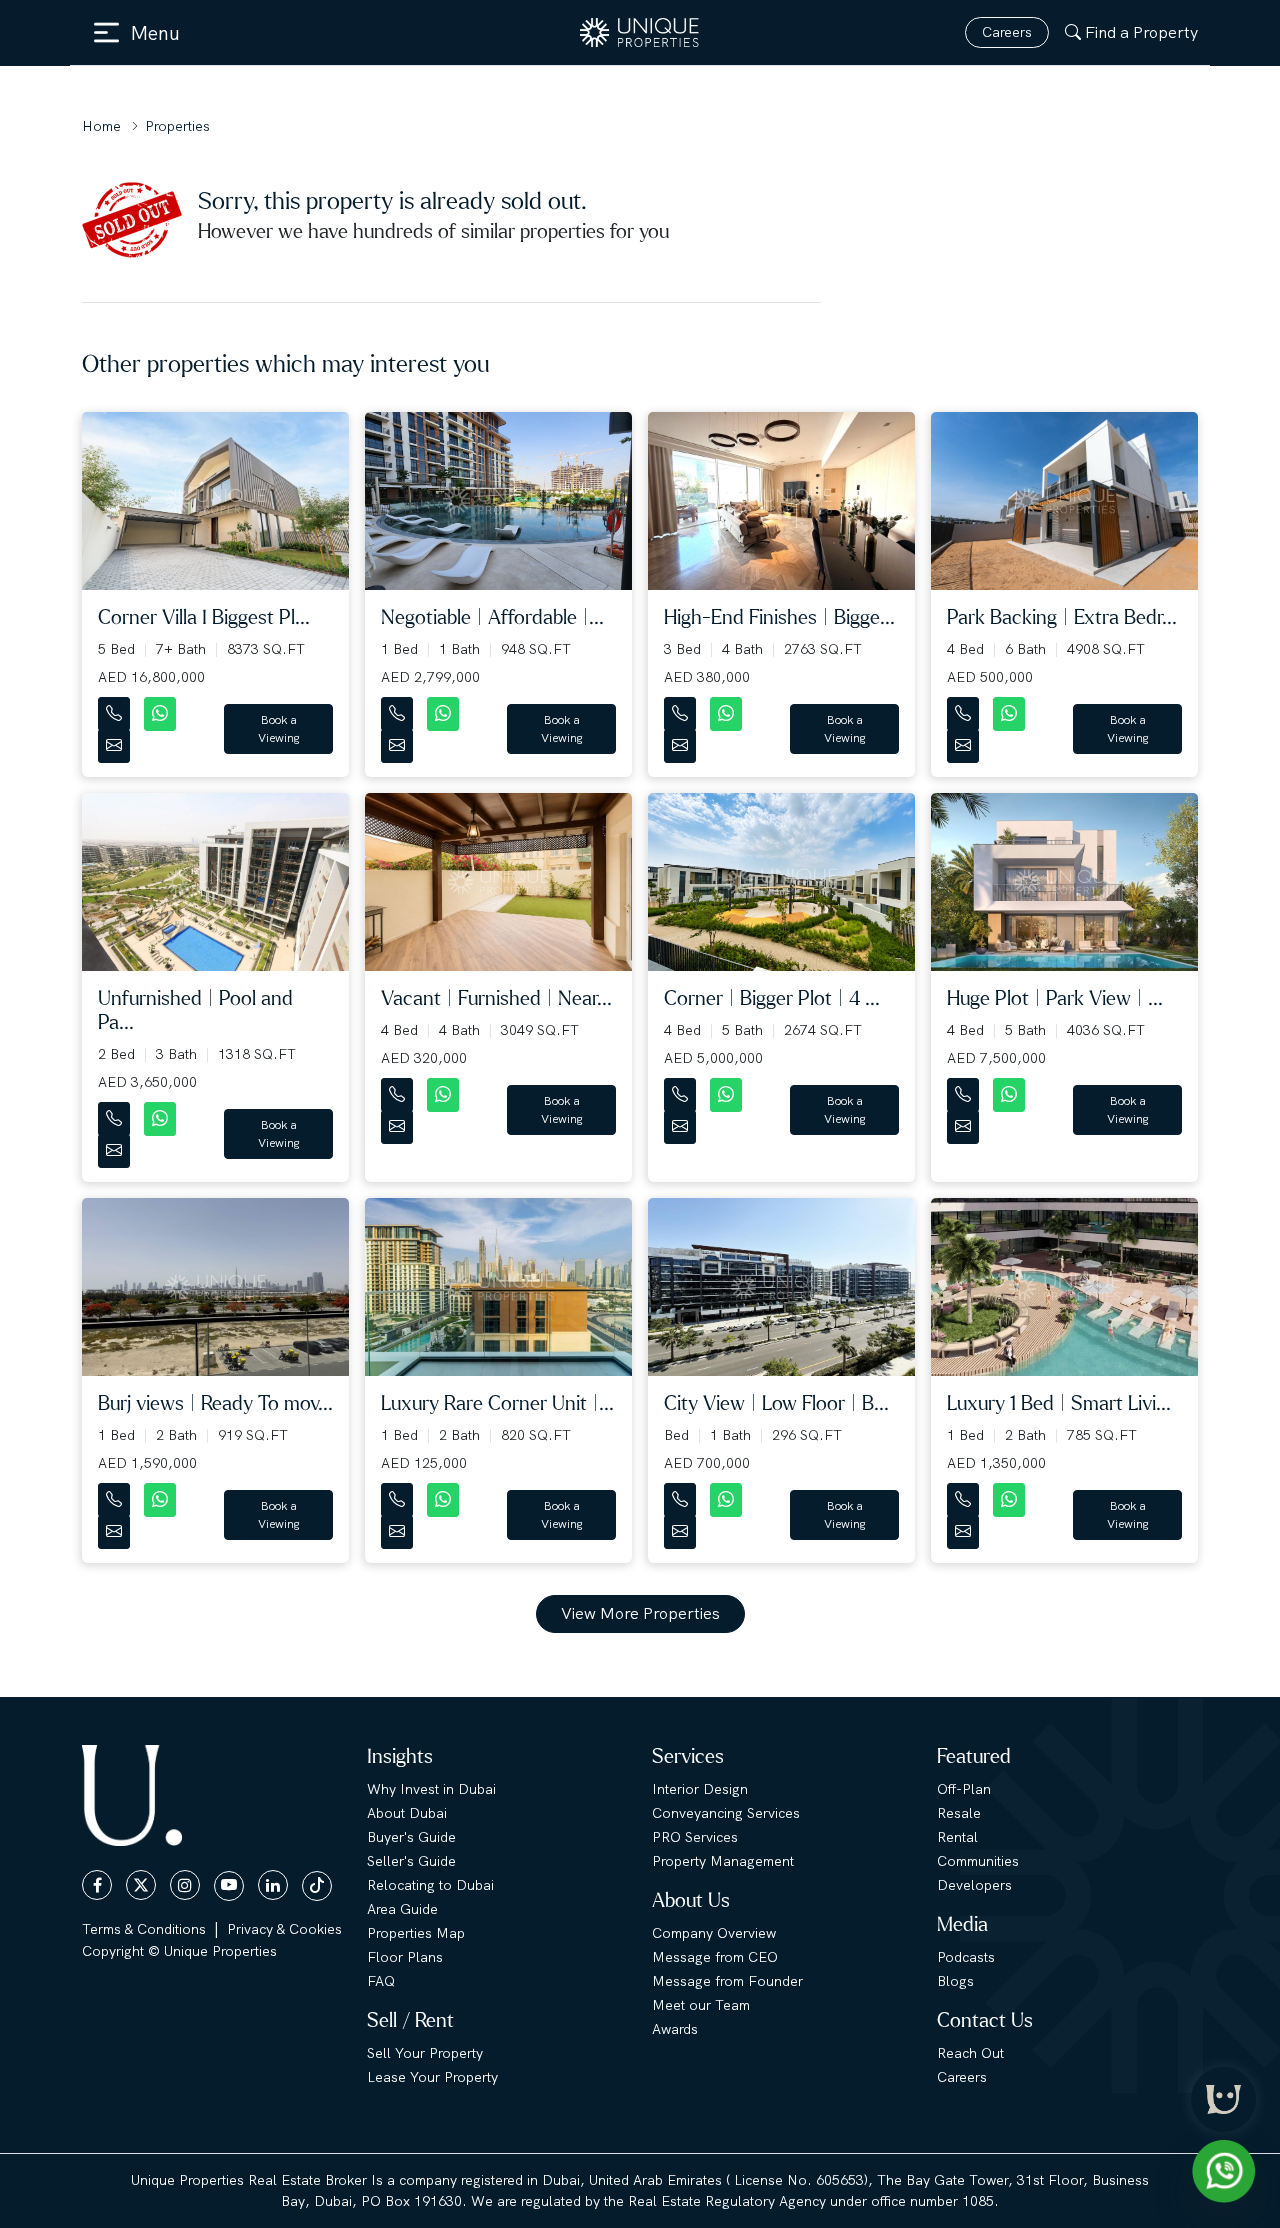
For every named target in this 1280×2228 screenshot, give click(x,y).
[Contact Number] (116, 709)
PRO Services (695, 1837)
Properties (177, 126)
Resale (959, 1813)
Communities (978, 1861)
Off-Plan (964, 1789)
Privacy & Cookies (284, 1929)
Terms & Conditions (144, 1929)
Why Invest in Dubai (431, 1789)
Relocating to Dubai (430, 1885)
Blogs (955, 1981)
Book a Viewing (279, 729)
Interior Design (700, 1789)
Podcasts (966, 1957)
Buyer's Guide (411, 1837)
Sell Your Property (425, 2053)
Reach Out (970, 2053)
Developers (974, 1885)
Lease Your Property (432, 2077)
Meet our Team (701, 2005)
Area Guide (402, 1909)
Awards (675, 2029)
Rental (957, 1837)
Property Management (723, 1861)
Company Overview (714, 1933)
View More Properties (640, 1613)
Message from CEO (715, 1957)
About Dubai (407, 1813)
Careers (1007, 32)
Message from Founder (727, 1981)
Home (101, 126)
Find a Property (1141, 32)
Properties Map (416, 1933)
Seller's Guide (411, 1861)
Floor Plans (405, 1957)
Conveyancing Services (726, 1813)
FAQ (381, 1981)
